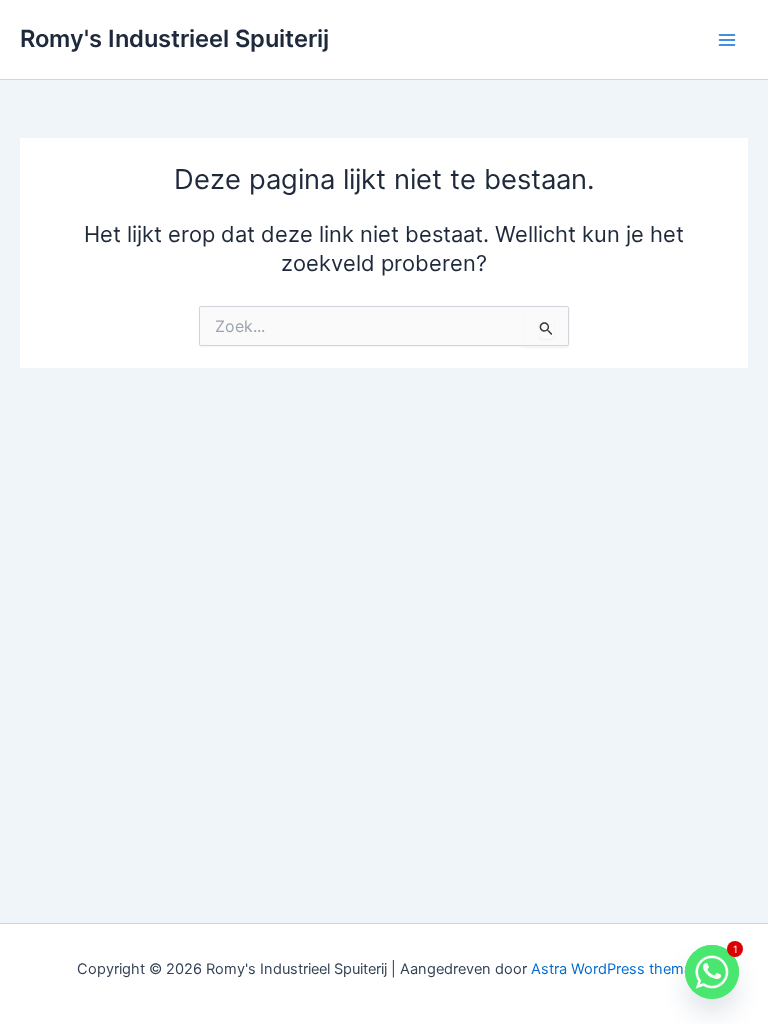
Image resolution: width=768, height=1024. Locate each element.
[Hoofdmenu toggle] (727, 40)
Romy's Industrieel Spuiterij (174, 38)
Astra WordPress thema (611, 969)
